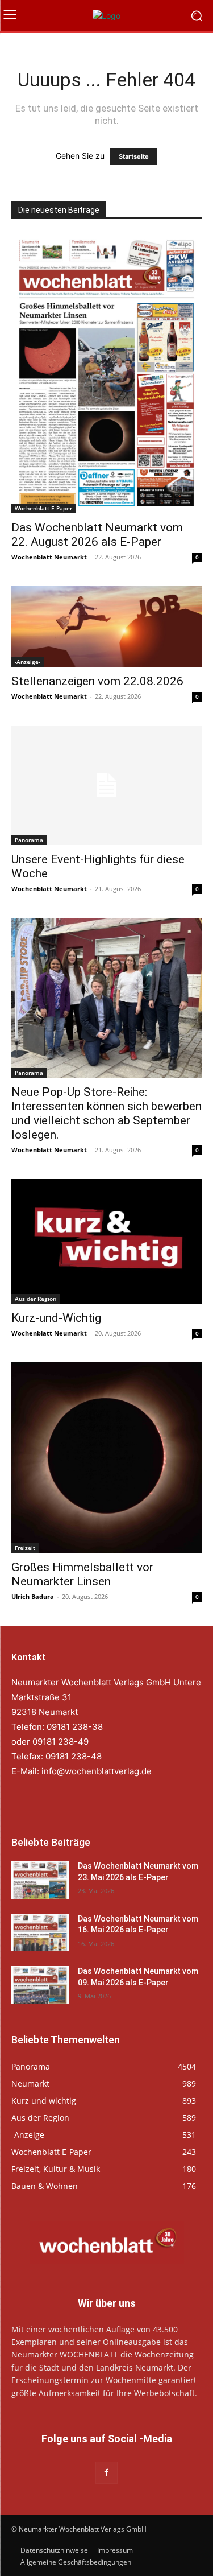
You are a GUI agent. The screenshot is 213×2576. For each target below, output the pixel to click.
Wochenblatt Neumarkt (49, 557)
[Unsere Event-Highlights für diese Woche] (106, 785)
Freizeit (25, 1548)
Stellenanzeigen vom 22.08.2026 (97, 681)
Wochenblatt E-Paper (43, 508)
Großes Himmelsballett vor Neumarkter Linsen (82, 1574)
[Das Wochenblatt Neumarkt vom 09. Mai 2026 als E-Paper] (40, 1985)
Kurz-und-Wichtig (56, 1318)
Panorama (29, 840)
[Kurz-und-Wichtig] (106, 1241)
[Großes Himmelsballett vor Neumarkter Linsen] (106, 1458)
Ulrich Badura (33, 1596)
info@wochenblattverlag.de (97, 1771)
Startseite (134, 156)
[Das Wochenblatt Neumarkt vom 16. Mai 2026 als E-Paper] (40, 1932)
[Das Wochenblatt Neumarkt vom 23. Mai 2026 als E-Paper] (40, 1880)
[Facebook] (106, 2473)
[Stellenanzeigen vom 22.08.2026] (106, 627)
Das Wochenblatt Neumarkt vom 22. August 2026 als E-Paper (97, 535)
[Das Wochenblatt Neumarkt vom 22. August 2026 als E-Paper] (106, 373)
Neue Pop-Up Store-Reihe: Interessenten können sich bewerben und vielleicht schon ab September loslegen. (106, 1113)
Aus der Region (35, 1299)
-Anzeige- (28, 662)
